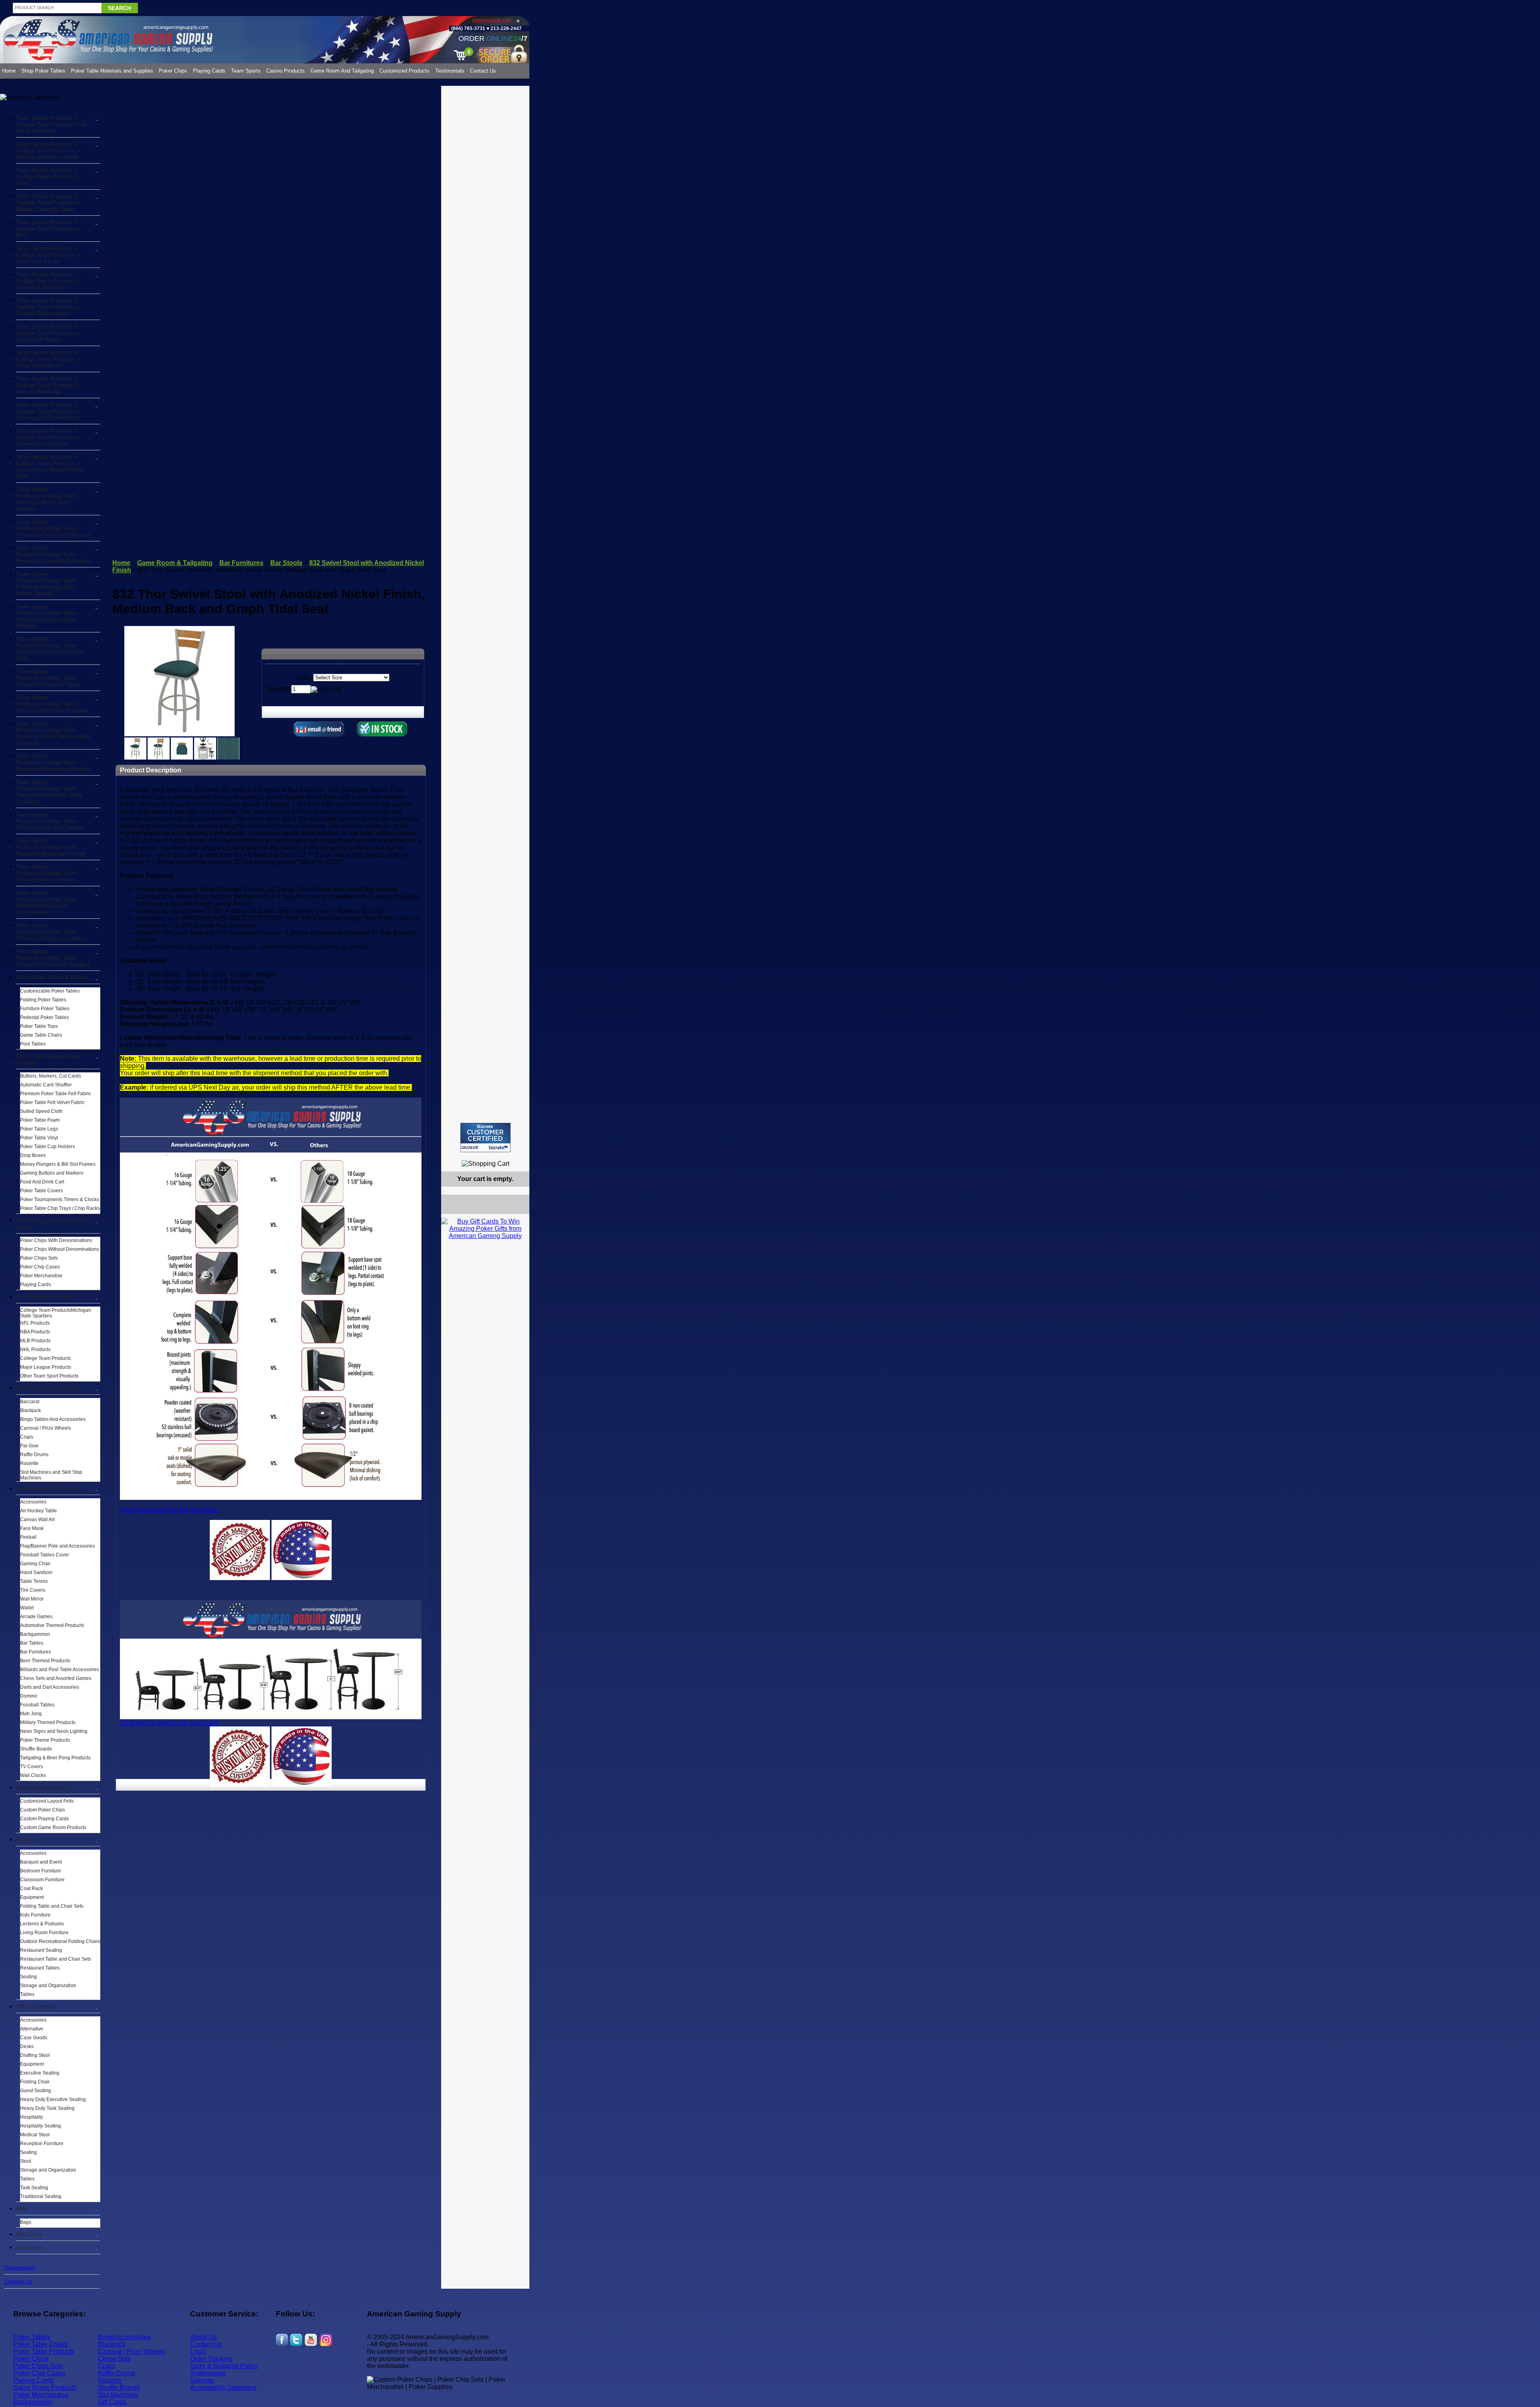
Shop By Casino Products (48, 1388)
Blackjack (30, 1410)
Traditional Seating (41, 2196)
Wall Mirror (32, 1599)
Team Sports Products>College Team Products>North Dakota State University (53, 733)
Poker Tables (32, 2337)
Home (9, 71)
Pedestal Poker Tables (45, 1017)
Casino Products (286, 71)
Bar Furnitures (35, 1652)
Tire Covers (33, 1590)
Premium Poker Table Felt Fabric (56, 1094)
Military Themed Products (48, 1722)
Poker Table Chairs (41, 2344)
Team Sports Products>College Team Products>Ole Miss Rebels (50, 821)
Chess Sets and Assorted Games (56, 1678)
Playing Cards (209, 71)
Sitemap (202, 2380)
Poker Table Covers (42, 1191)
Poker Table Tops (39, 1026)
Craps (27, 1437)
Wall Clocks (33, 1775)
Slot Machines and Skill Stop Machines (51, 1475)
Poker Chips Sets (39, 1258)
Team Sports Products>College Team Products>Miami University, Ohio (50, 648)
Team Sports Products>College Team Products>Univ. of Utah (46, 873)
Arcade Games (36, 1617)
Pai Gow (29, 1446)
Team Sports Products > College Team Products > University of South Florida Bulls (50, 466)
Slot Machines (118, 2395)
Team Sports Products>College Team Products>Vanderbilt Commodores (46, 902)
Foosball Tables (37, 1705)
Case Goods (34, 2038)
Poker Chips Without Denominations (60, 1249)
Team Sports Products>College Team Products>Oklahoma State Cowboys (49, 792)
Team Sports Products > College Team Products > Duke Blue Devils (48, 255)
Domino (29, 1696)
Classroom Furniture (42, 1880)
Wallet (27, 1608)
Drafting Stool (35, 2055)
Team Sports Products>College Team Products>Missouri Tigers (48, 678)
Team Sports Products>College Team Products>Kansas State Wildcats (46, 616)
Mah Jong (31, 1714)
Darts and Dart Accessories (50, 1687)
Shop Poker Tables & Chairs (52, 977)
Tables (27, 1994)
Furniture (28, 1840)
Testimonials (450, 71)
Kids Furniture (35, 1915)
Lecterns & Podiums (42, 1924)
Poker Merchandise (41, 1276)
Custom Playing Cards (45, 1819)
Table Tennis (34, 1581)
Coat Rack (31, 1888)
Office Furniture (36, 2006)
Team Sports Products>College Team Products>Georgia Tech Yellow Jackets (46, 584)
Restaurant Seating (41, 1950)
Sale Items (29, 2247)
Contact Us (483, 71)
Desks (27, 2046)
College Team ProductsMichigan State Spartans (56, 1313)
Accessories (33, 1502)
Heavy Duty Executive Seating (53, 2099)
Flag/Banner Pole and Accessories (58, 1546)
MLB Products (35, 1341)
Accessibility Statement (223, 2388)
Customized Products (404, 71)
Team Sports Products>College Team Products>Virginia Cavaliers (51, 932)
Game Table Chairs (41, 1035)
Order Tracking (211, 2359)
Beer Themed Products (45, 1661)
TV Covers (31, 1767)
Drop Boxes (33, 1155)
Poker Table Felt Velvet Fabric (52, 1102)
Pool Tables (33, 1044)
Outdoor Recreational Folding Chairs (60, 1941)
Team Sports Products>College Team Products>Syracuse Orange (51, 847)
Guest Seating (35, 2091)
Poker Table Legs (39, 1129)
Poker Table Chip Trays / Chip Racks (60, 1208)
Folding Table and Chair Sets (52, 1906)
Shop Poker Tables (43, 71)
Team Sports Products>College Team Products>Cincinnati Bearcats (53, 528)
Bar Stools (286, 563)
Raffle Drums (34, 1455)
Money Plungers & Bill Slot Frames (58, 1164)
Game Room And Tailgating (342, 71)
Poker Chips (173, 71)
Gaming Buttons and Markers (52, 1173)
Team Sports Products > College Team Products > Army (48, 176)
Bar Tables (32, 1643)
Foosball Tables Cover (45, 1555)
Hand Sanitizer (36, 1572)
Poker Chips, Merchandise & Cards (52, 1224)
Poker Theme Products (45, 1740)
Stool (26, 2161)
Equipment (32, 1897)
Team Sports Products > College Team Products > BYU (48, 229)
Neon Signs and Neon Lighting (54, 1731)
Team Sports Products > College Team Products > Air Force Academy (52, 124)
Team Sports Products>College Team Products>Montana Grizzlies (52, 704)
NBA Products (35, 1332)
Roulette (29, 1463)
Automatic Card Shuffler (46, 1085)
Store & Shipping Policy (224, 2366)
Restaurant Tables (40, 1968)
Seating (28, 1977)
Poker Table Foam (40, 1120)
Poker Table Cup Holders (48, 1147)
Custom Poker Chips (43, 1810)
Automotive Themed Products (52, 1625)
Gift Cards (29, 2234)
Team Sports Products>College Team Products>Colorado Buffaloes (53, 554)
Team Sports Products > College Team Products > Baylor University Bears (48, 203)
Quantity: (279, 689)
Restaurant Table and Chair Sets (56, 1959)
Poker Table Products (44, 2351)
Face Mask (32, 1528)
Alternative (32, 2029)
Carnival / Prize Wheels (46, 1428)
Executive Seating (40, 2073)
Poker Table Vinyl (39, 1138)
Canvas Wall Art (37, 1520)
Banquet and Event (41, 1862)
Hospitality (31, 2117)
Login (198, 2351)
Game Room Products (45, 2388)
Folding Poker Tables (43, 1000)
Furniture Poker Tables (45, 1009)
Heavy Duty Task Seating (47, 2108)
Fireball (28, 1537)
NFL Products (35, 1323)
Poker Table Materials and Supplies (112, 71)
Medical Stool (35, 2135)
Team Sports (246, 71)
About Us (203, 2337)
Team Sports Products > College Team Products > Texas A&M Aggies (48, 333)
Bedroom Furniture (41, 1871)
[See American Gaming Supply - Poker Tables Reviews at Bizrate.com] (485, 1138)
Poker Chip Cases (40, 1267)
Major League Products (46, 1367)
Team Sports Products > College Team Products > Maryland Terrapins (48, 281)
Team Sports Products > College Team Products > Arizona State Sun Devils (48, 150)
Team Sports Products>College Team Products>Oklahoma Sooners (53, 762)
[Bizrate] (518, 1156)
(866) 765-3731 (468, 28)
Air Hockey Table (38, 1511)
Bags (26, 2222)
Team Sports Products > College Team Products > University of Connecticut (48, 411)
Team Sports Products (44, 1297)
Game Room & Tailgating (48, 1488)
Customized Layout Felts (47, 1801)
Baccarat (30, 1402)
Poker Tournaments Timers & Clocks (60, 1199)
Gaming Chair (35, 1564)
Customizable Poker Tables (50, 991)
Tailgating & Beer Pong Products (55, 1758)
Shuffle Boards (36, 1749)
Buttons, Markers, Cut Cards (51, 1076)
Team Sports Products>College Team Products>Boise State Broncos (46, 499)
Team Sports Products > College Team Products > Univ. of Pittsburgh (48, 385)
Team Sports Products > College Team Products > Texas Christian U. (48, 359)
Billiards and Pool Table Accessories (60, 1670)
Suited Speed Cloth (41, 1111)
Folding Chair (35, 2082)
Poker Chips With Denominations (56, 1240)
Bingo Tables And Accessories (53, 1419)
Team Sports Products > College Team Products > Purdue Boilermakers (48, 307)
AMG (22, 2208)
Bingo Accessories (124, 2337)
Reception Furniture (42, 2144)
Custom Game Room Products (53, 1828)
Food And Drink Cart (42, 1182)
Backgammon (35, 1634)
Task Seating (34, 2188)
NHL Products (35, 1349)
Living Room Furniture (44, 1933)
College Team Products (46, 1358)
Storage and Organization (48, 1986)
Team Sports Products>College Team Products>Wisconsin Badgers (53, 958)
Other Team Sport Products (49, 1376)
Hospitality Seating (41, 2126)
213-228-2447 (506, 28)
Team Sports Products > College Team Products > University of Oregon (48, 437)
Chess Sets (114, 2359)
